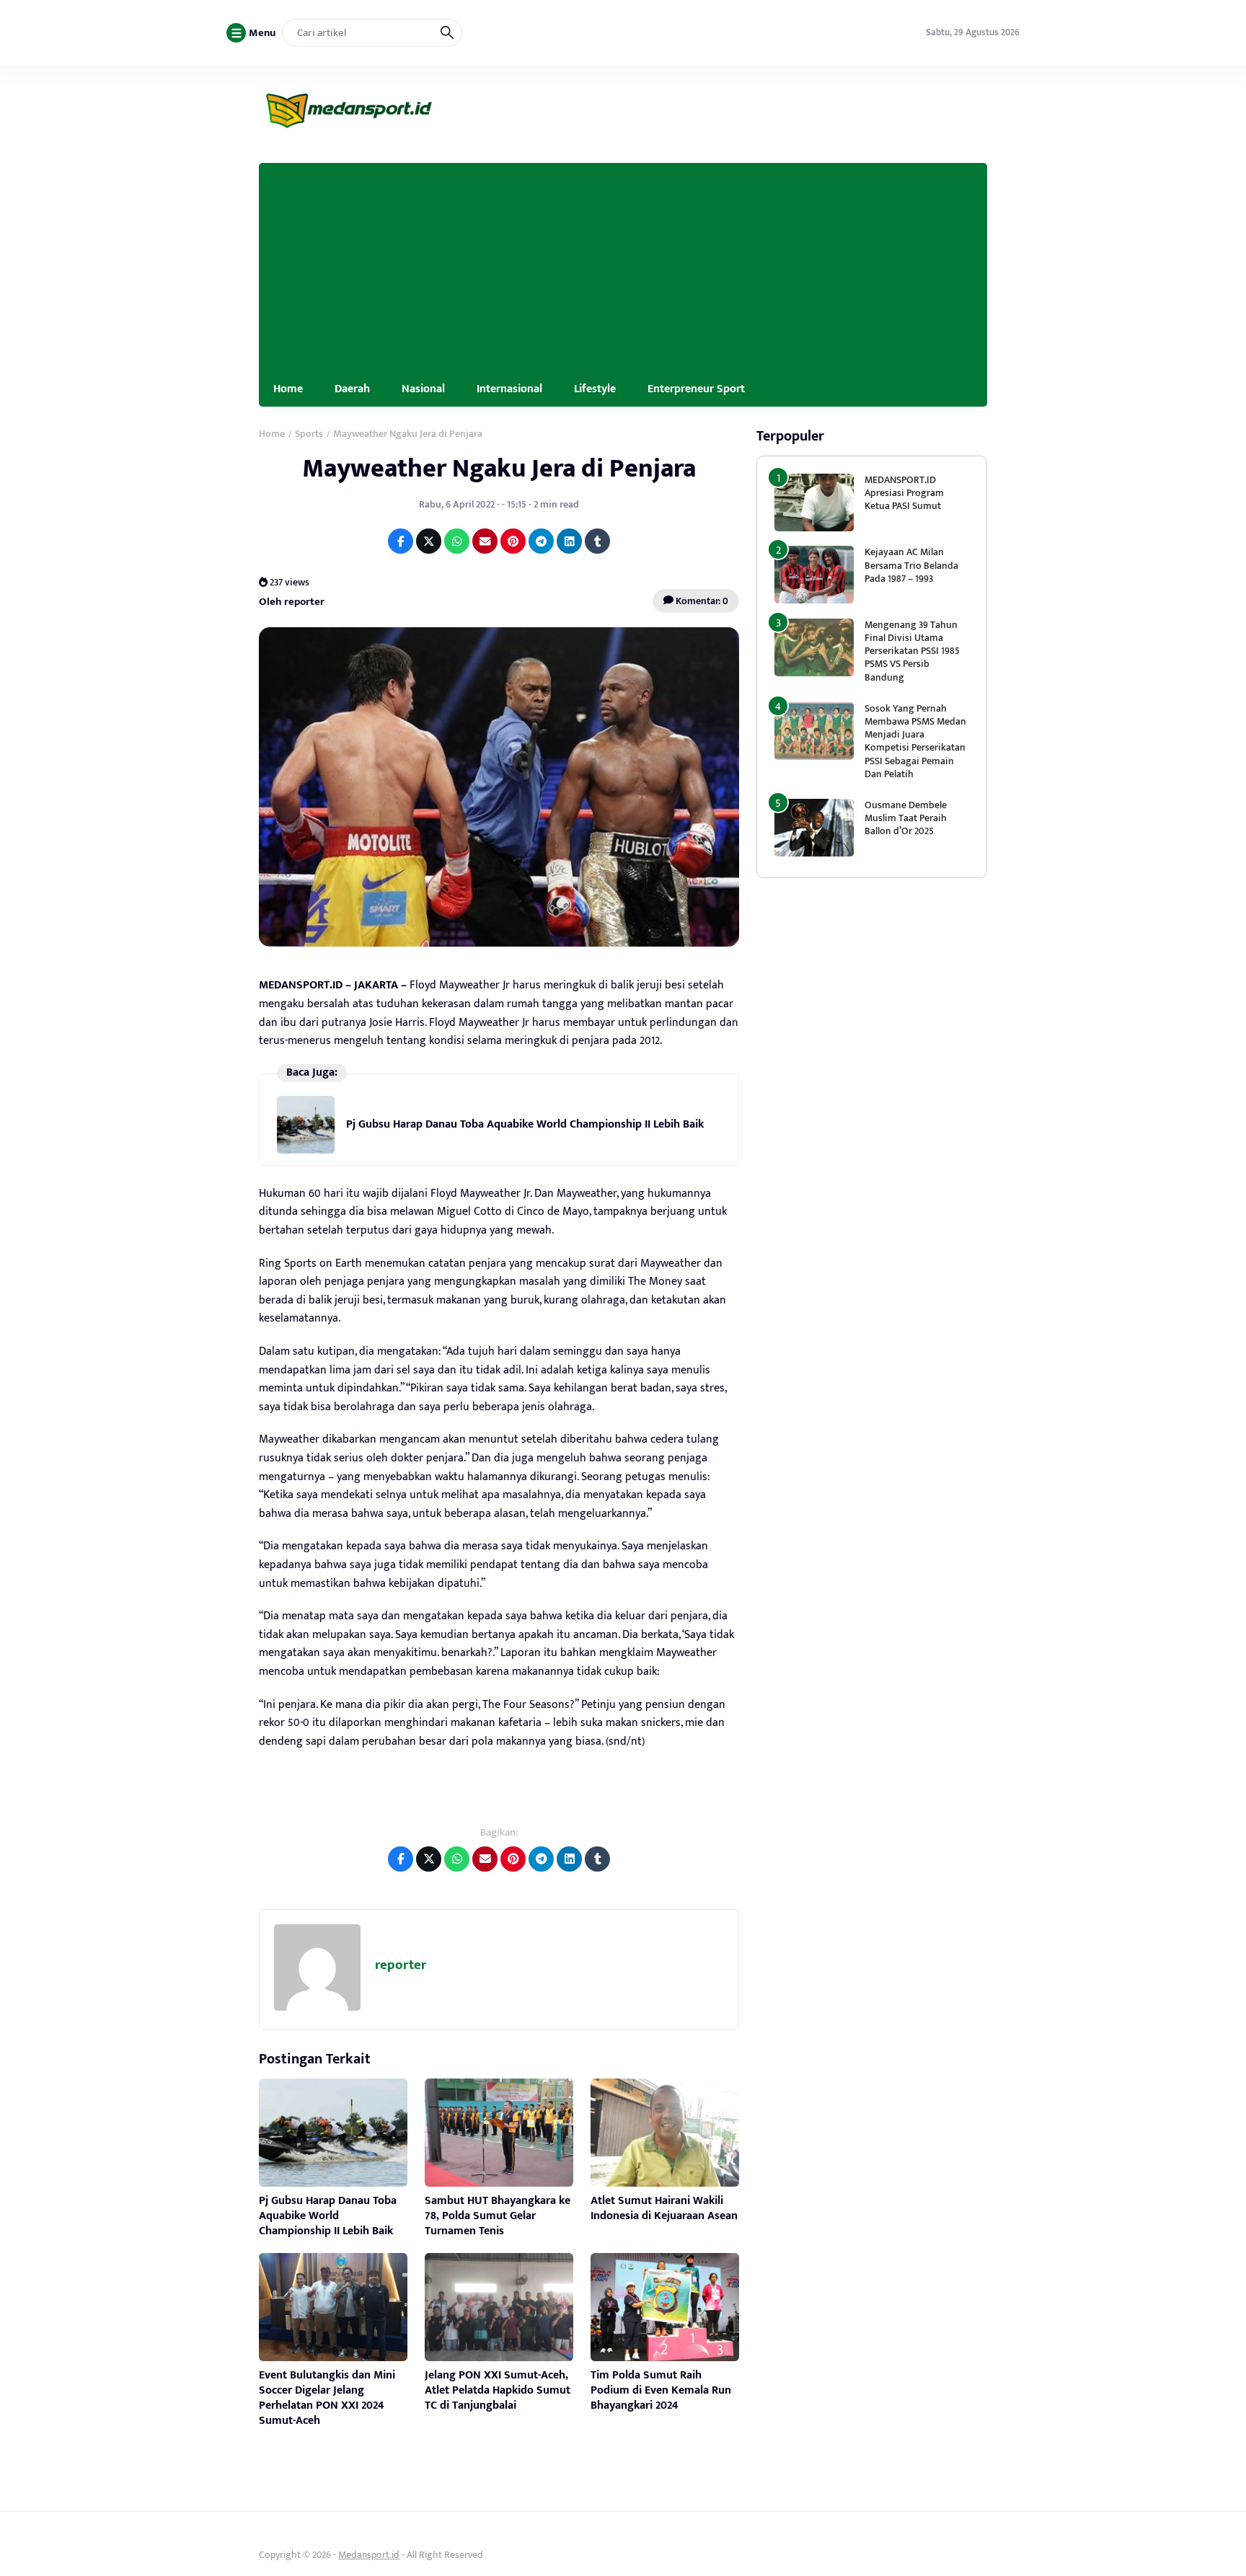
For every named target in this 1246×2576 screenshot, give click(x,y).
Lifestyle (595, 389)
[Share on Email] (485, 541)
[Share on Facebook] (401, 541)
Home (288, 389)
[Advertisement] (623, 264)
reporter (401, 1965)
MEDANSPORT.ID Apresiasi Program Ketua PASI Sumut (904, 493)
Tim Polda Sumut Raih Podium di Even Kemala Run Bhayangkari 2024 (661, 2390)
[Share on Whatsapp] (457, 541)
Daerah (352, 389)
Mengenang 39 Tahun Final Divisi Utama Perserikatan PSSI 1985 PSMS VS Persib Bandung (912, 651)
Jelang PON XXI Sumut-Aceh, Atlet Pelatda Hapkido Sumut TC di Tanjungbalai (498, 2390)
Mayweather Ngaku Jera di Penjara (499, 469)
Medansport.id (369, 2555)
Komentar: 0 (701, 601)
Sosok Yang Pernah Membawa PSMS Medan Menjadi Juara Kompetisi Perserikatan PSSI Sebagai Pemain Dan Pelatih (915, 741)
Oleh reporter (292, 601)
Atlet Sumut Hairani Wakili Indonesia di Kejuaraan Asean (664, 2208)
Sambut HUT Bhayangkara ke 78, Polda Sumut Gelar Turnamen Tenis (498, 2216)
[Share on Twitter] (429, 541)
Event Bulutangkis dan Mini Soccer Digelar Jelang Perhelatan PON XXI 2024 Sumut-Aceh (327, 2398)
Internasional (509, 389)
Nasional (423, 389)
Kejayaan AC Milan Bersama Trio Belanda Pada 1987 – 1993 (911, 565)
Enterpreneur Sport (696, 389)
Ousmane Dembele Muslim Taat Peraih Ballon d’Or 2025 (906, 818)
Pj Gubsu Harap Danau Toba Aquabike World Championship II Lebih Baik (525, 1124)
